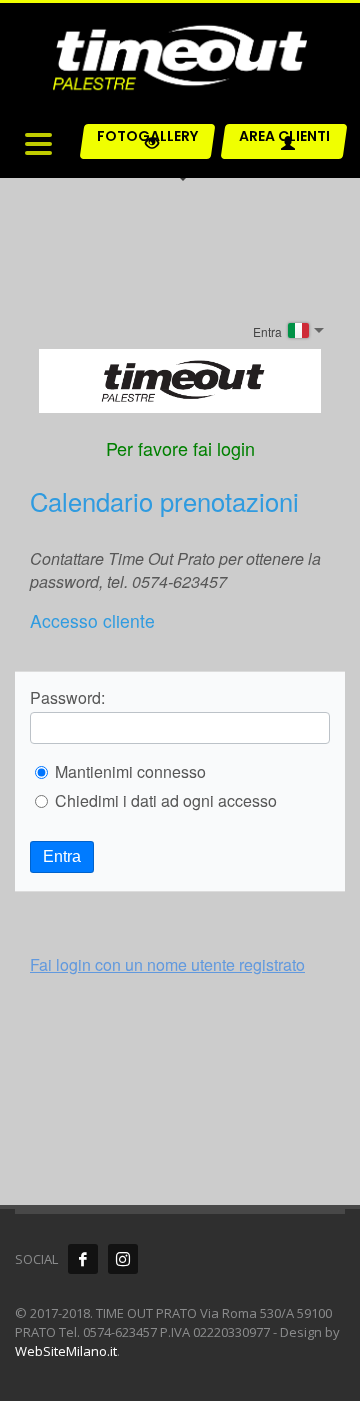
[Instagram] (123, 1259)
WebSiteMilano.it (66, 1351)
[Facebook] (83, 1259)
